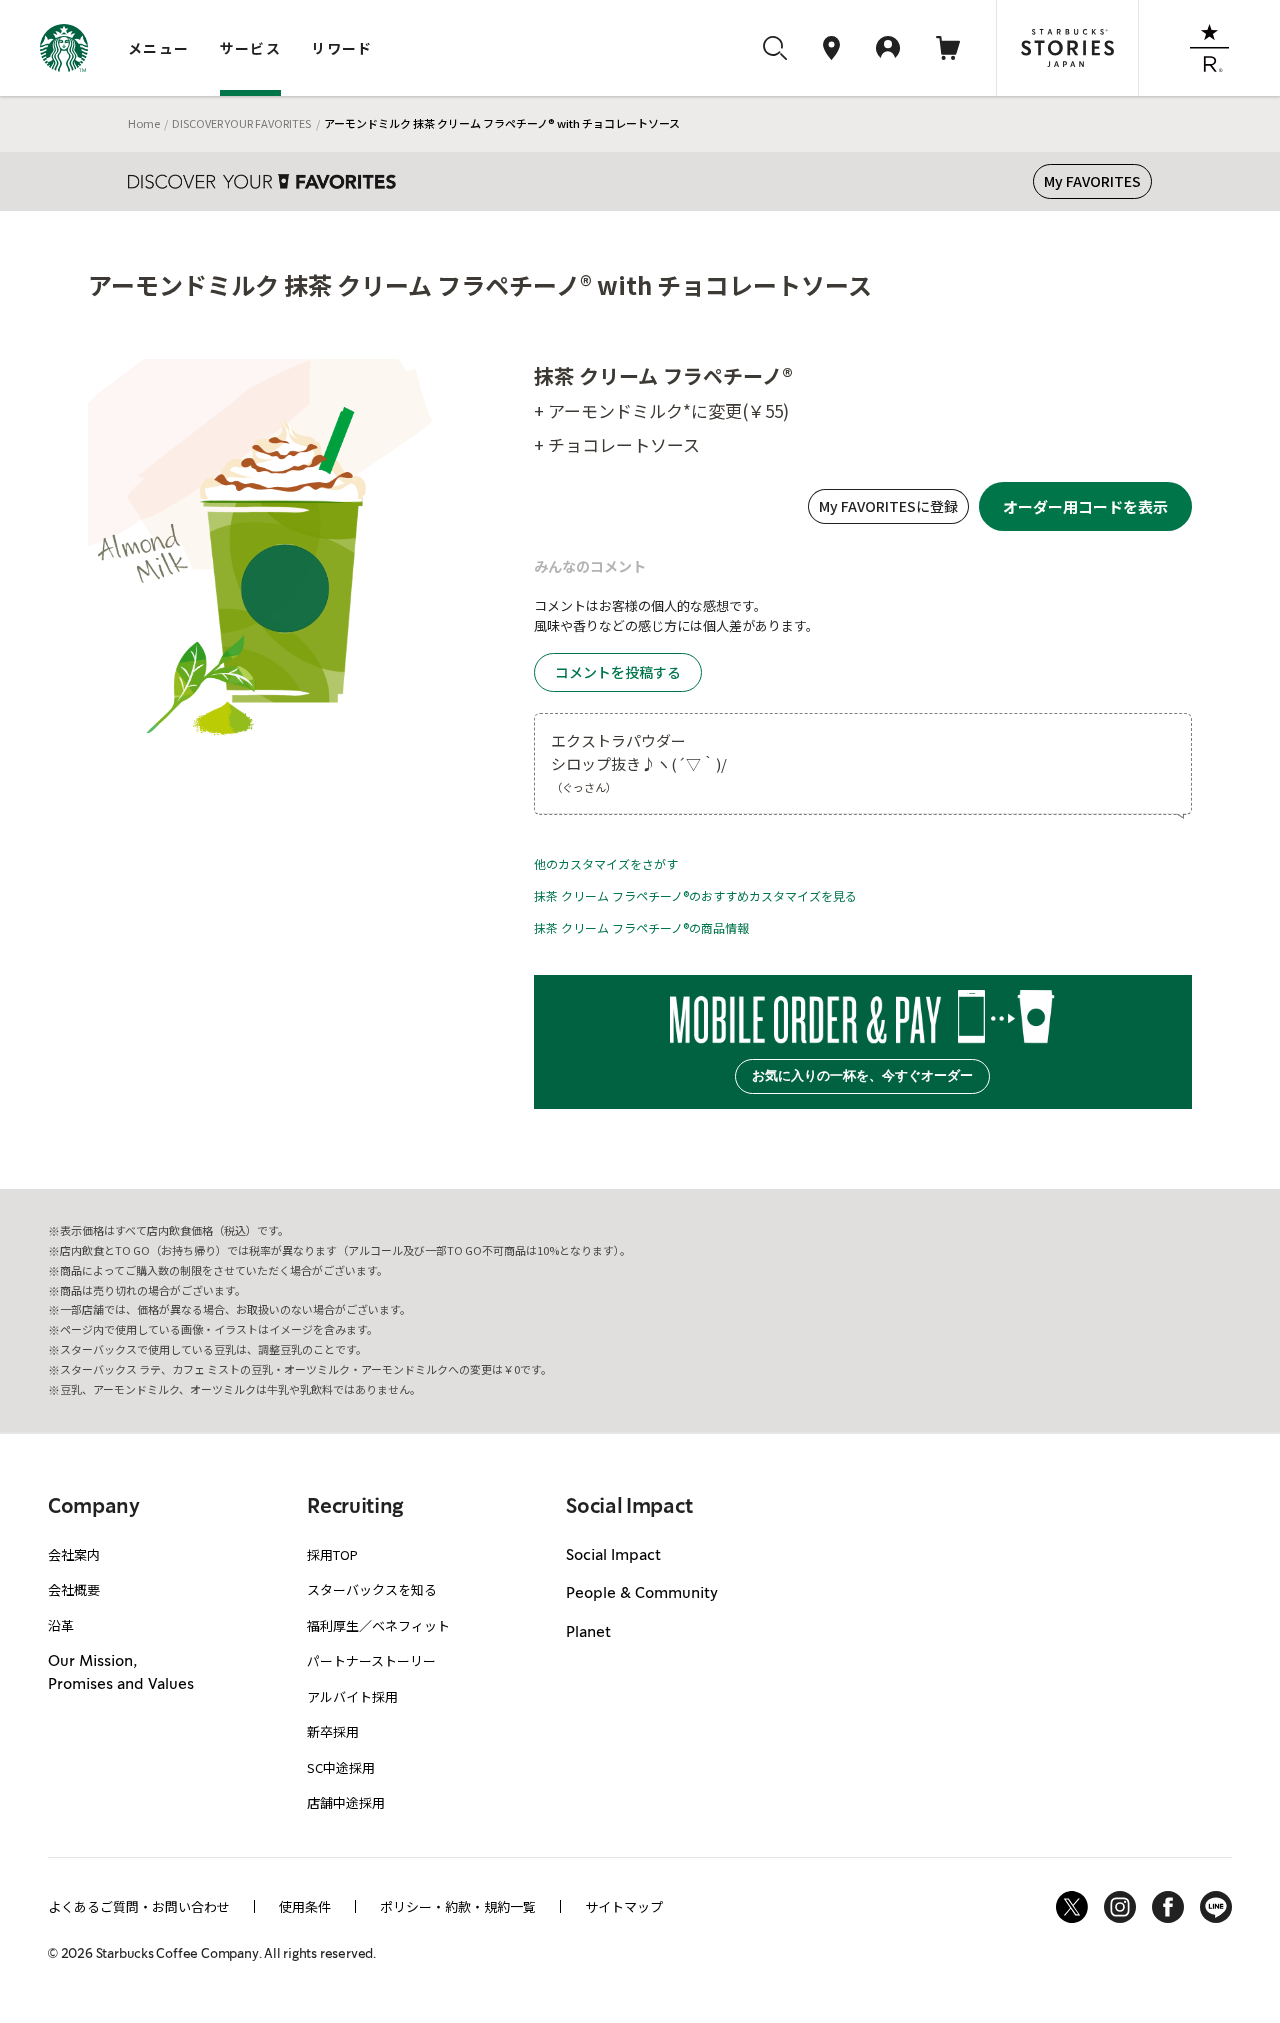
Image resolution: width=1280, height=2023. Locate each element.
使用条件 (305, 1906)
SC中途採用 (341, 1767)
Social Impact (613, 1556)
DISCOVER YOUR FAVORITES (241, 123)
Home (144, 123)
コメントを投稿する (618, 672)
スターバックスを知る (372, 1589)
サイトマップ (624, 1906)
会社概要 (74, 1589)
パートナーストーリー (371, 1660)
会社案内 (74, 1554)
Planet (588, 1633)
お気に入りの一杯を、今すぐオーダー (862, 1075)
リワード (342, 48)
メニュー (159, 48)
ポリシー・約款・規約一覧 (458, 1906)
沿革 (61, 1625)
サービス (251, 48)
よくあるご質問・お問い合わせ (139, 1906)
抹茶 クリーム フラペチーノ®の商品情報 (641, 927)
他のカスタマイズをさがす (606, 863)
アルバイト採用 (352, 1696)
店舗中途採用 (346, 1802)
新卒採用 (333, 1731)
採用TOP (332, 1554)
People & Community (642, 1594)
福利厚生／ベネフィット (378, 1625)
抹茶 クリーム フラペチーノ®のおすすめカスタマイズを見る (695, 895)
